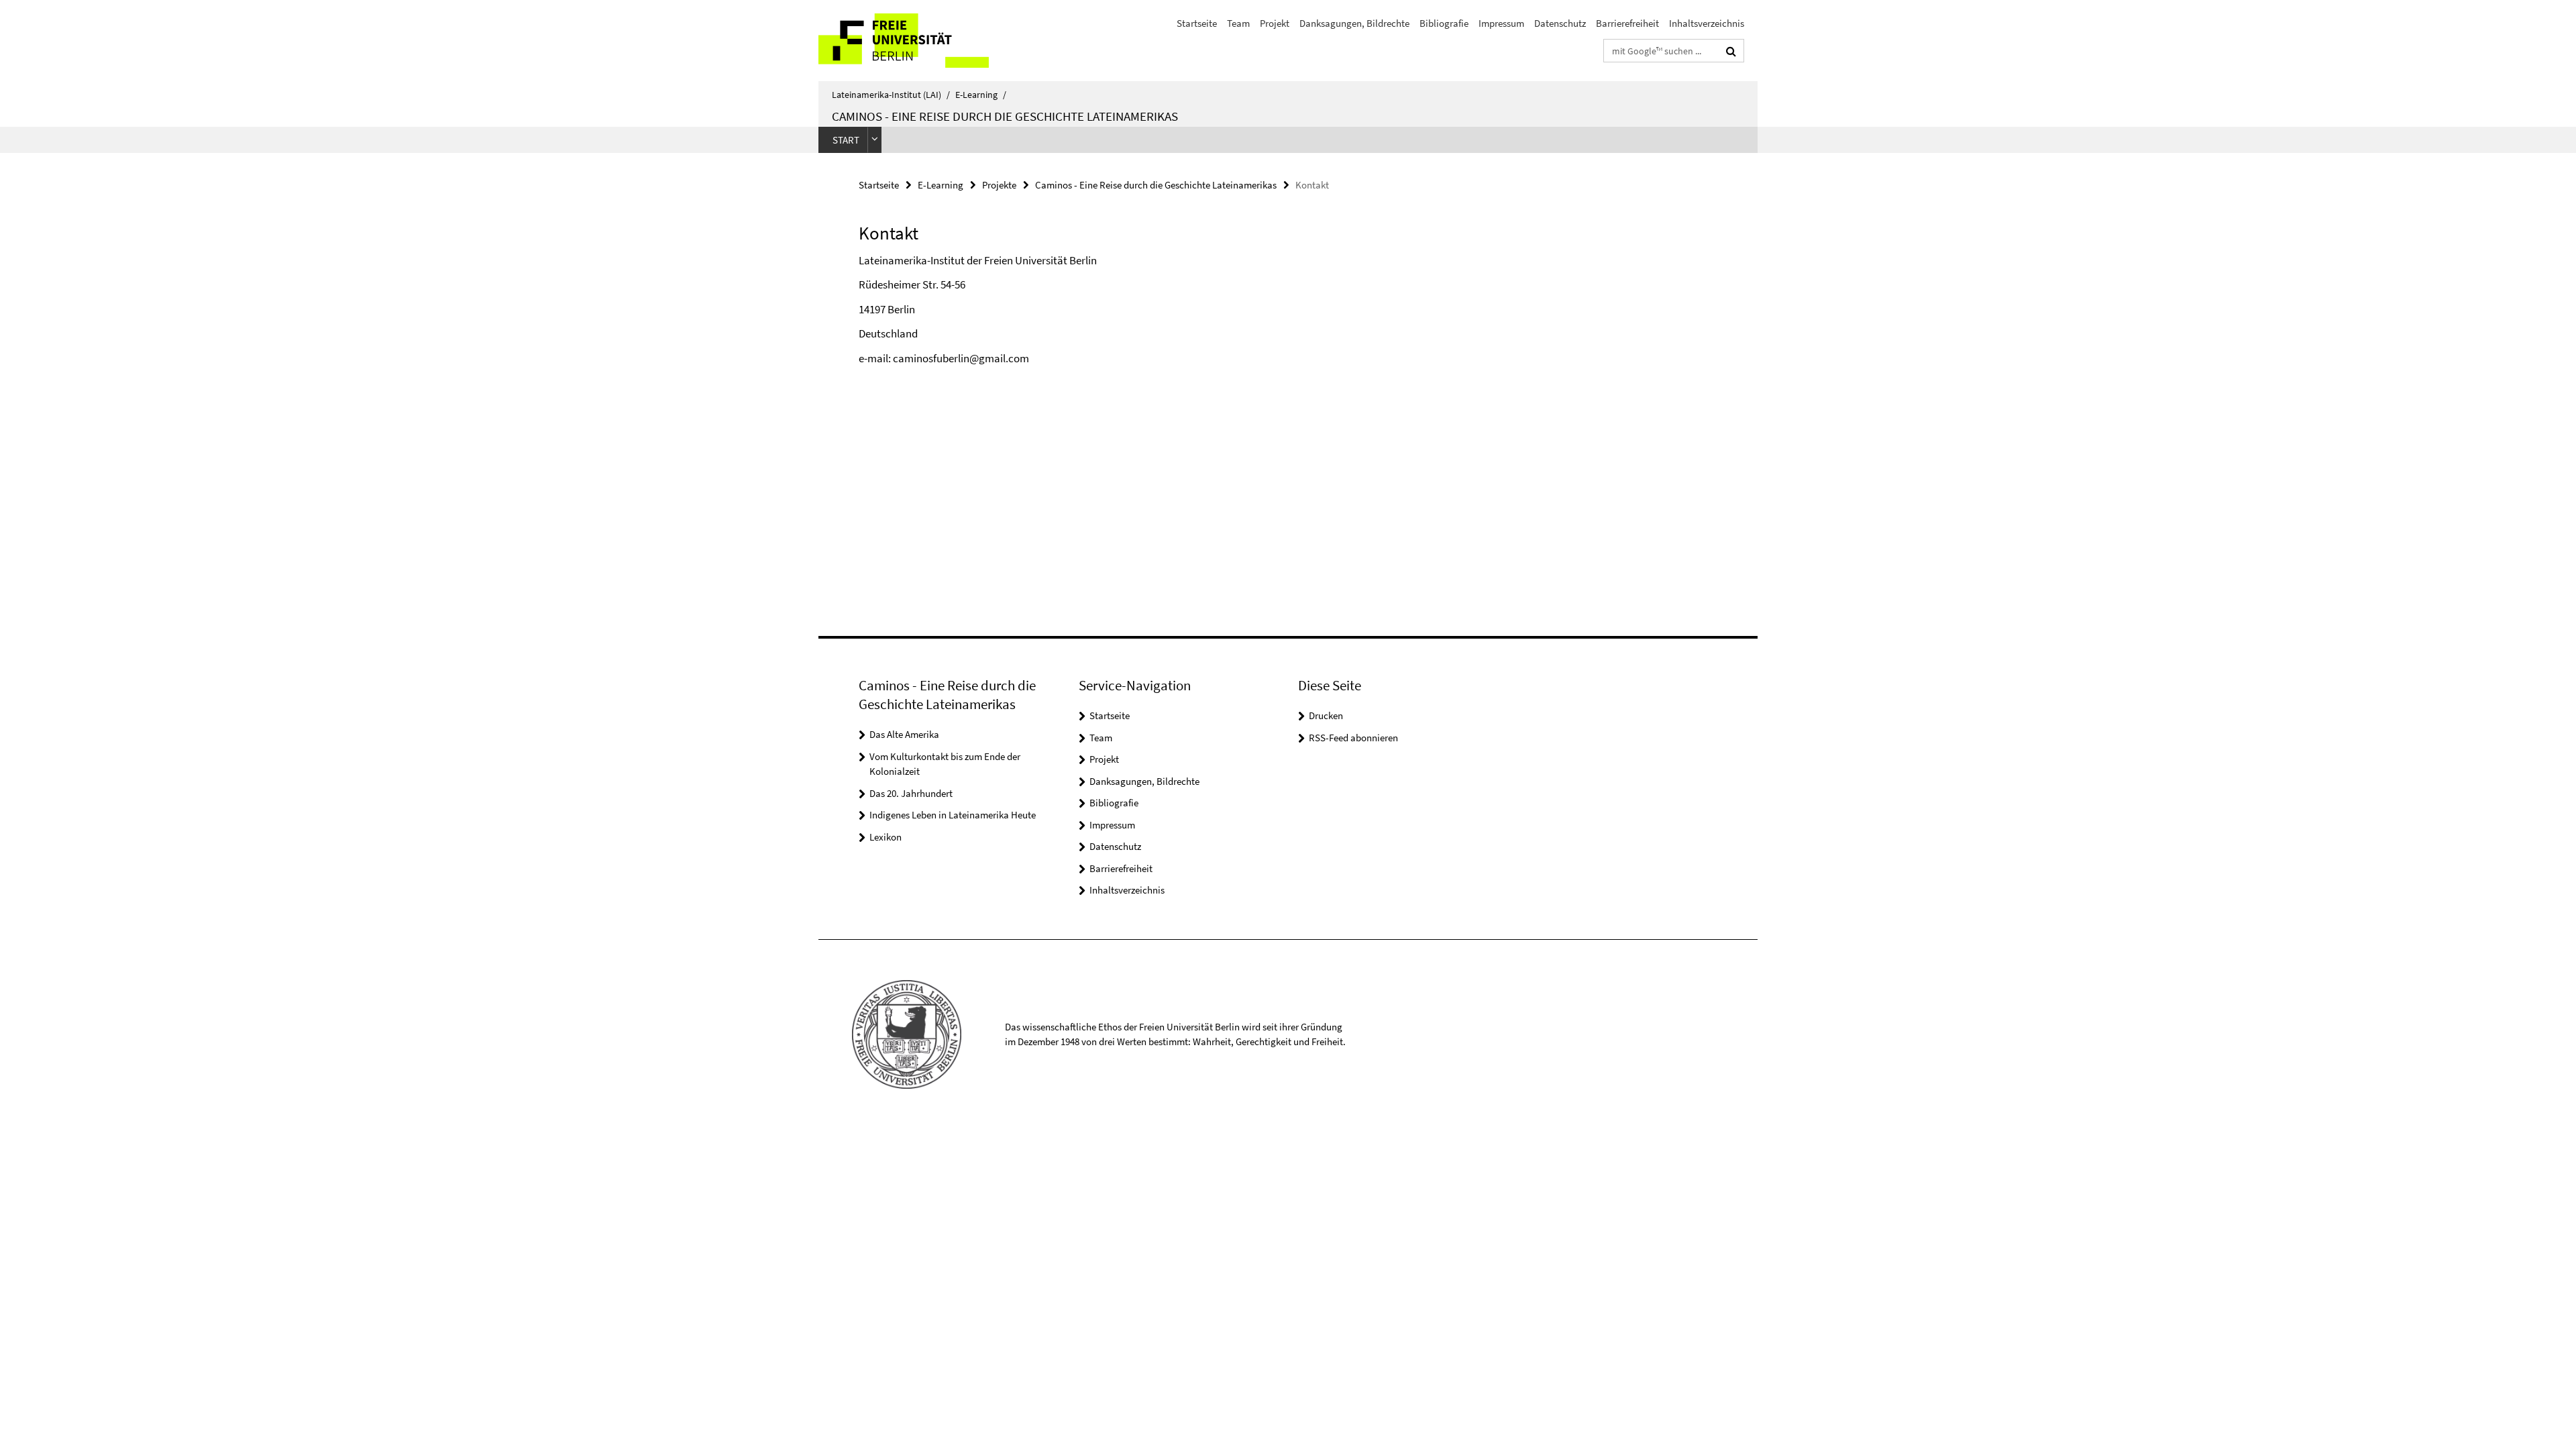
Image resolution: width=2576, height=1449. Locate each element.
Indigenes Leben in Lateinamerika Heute (953, 815)
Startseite (1197, 23)
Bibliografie (1444, 23)
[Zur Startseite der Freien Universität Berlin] (931, 41)
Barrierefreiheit (1627, 23)
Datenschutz (1560, 23)
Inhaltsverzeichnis (1707, 23)
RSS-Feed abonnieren (1353, 738)
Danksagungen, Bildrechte (1354, 23)
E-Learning (981, 95)
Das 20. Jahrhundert (911, 793)
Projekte (999, 185)
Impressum (1501, 23)
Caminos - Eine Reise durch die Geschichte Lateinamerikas (1005, 116)
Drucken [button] (1326, 715)
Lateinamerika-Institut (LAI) (891, 95)
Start (846, 140)
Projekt (1275, 23)
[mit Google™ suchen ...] (1731, 51)
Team (1238, 23)
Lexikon (885, 837)
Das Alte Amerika (904, 734)
